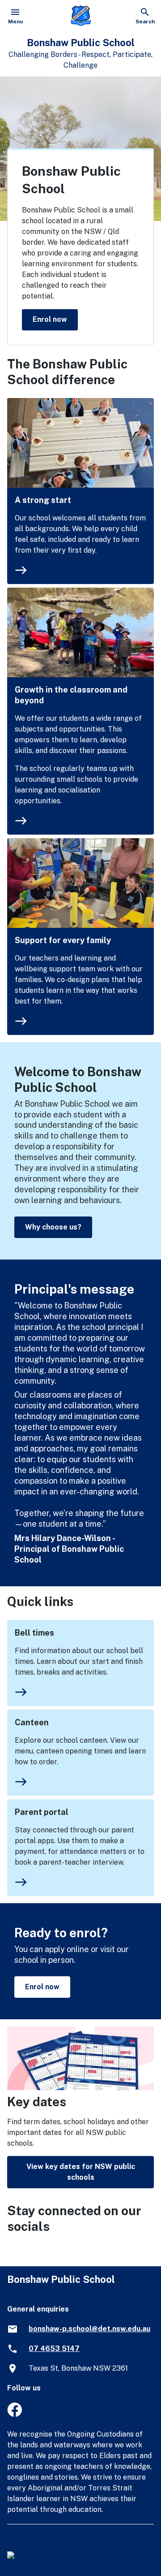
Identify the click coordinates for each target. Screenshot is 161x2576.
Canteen (32, 1722)
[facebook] (15, 2414)
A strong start (43, 500)
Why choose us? (53, 1227)
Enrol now (50, 319)
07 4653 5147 (54, 2349)
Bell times (34, 1633)
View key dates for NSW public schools (81, 2172)
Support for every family (63, 940)
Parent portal (42, 1812)
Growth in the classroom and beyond (71, 695)
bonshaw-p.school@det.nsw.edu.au (89, 2329)
